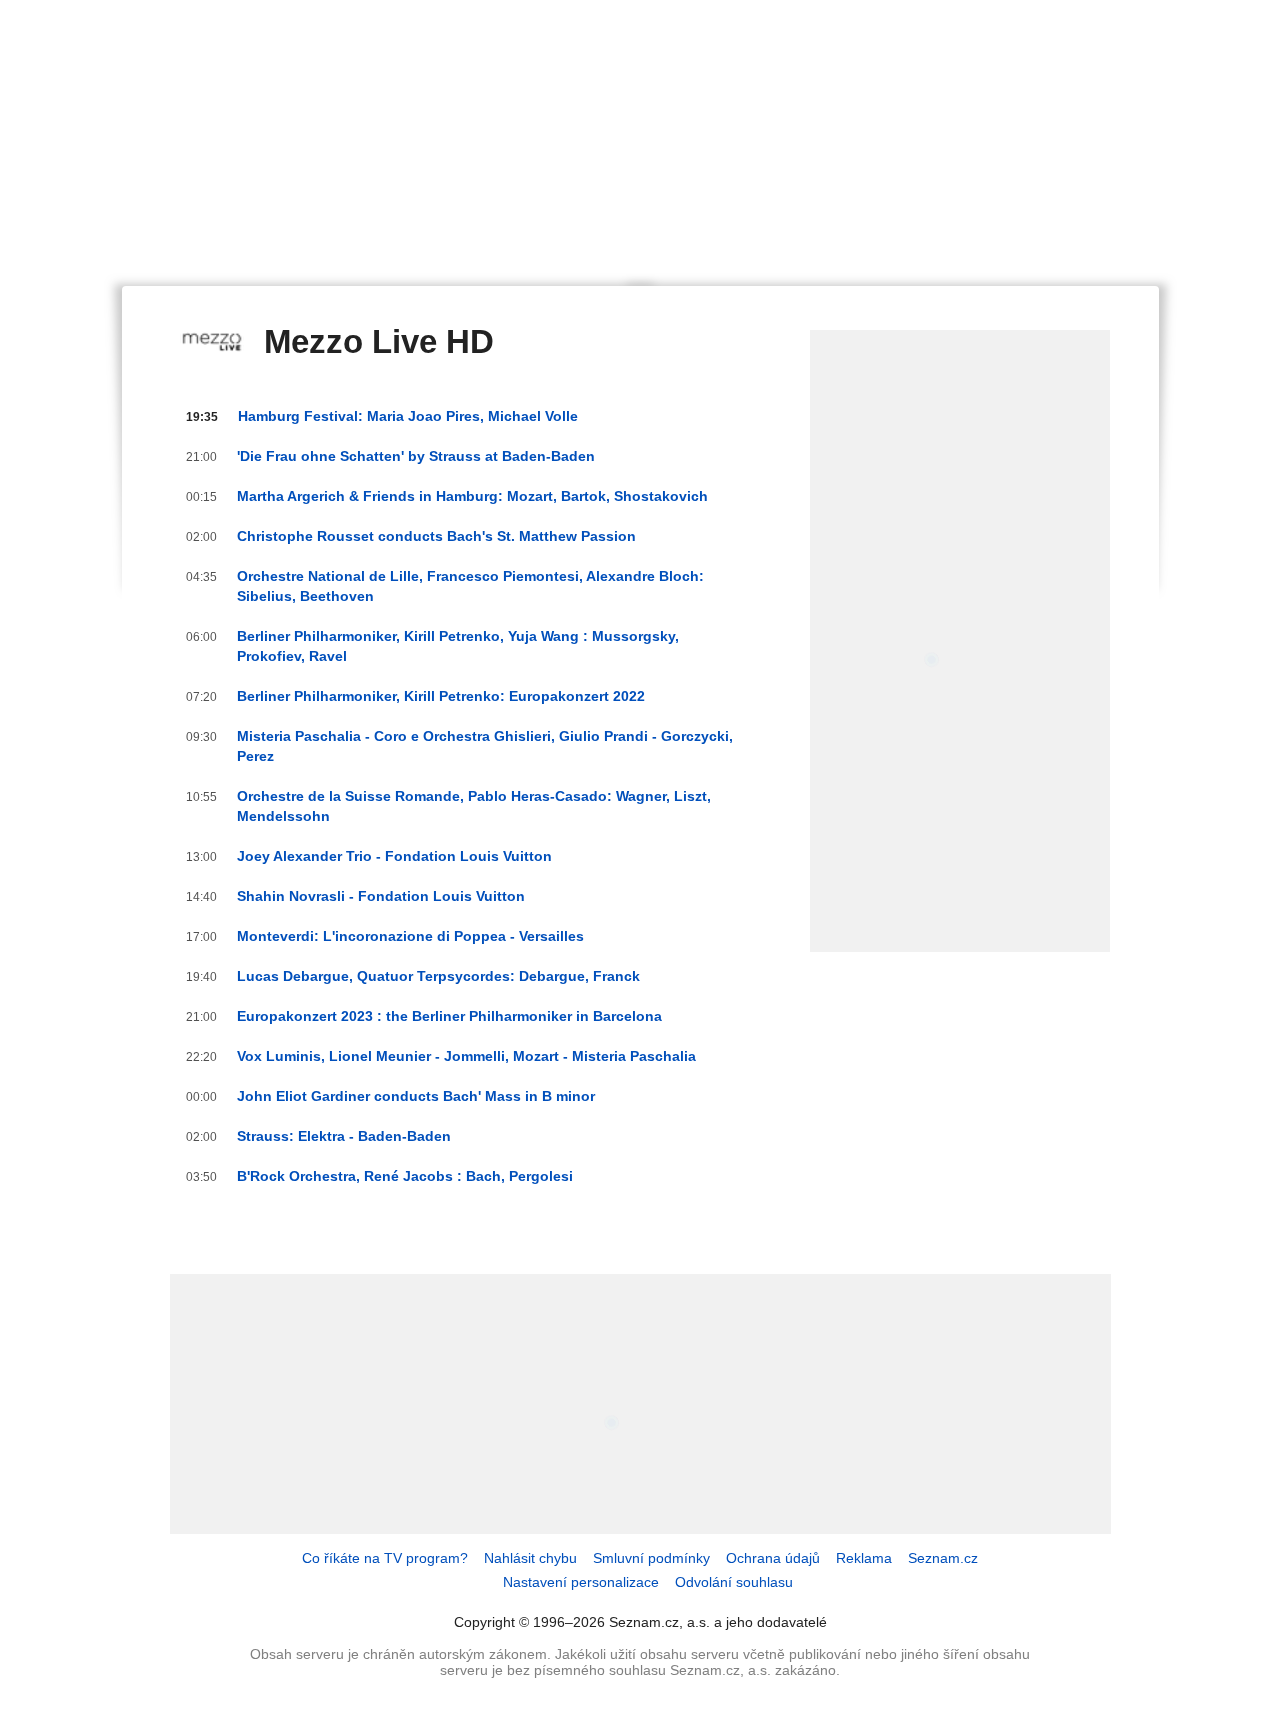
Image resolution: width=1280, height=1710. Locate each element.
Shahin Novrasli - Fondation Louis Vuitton (381, 896)
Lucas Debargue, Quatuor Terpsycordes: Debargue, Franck (438, 976)
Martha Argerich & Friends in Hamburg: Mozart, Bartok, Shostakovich (472, 496)
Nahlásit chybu (530, 1558)
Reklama (864, 1558)
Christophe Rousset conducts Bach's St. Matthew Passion (436, 536)
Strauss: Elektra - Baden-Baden (344, 1136)
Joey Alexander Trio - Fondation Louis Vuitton (394, 856)
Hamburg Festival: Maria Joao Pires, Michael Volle (408, 416)
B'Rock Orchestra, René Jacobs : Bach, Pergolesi (405, 1176)
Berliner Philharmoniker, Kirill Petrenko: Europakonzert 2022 (441, 696)
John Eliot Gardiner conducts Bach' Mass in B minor (416, 1096)
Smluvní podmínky (651, 1558)
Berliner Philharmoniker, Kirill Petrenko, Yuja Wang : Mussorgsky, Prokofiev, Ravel (458, 646)
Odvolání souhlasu (734, 1582)
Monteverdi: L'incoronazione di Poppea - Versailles (410, 936)
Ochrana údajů (773, 1558)
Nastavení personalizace (581, 1582)
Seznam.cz (943, 1558)
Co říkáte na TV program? (385, 1558)
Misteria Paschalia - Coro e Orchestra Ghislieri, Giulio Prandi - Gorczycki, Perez (485, 746)
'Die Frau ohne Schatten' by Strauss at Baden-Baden (416, 456)
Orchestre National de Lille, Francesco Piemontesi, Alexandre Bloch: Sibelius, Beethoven (470, 586)
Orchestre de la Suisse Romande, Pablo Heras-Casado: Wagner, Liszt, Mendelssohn (474, 806)
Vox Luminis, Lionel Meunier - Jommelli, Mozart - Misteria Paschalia (466, 1056)
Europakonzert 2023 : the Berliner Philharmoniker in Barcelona (449, 1016)
